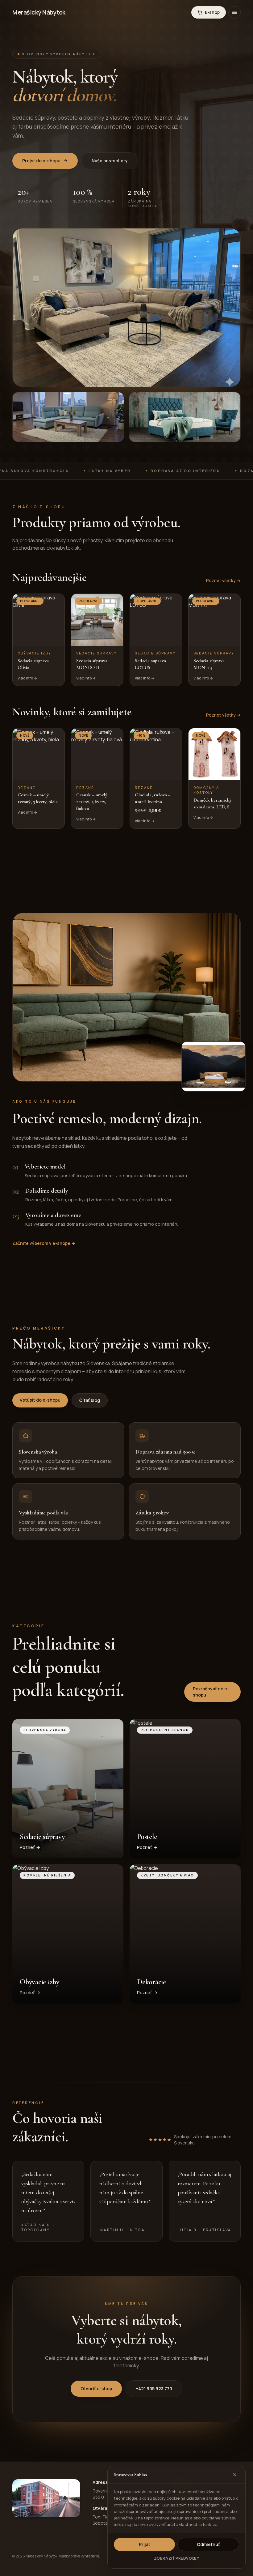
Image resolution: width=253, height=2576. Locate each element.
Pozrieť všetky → (223, 580)
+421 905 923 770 (154, 2389)
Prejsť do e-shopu (41, 161)
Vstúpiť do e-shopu (40, 1400)
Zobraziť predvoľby (177, 2558)
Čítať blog (90, 1400)
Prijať (145, 2544)
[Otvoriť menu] (234, 12)
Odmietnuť (208, 2544)
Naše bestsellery (110, 161)
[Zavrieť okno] (235, 2475)
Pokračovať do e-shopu (211, 1692)
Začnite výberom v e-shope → (44, 1243)
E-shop (212, 12)
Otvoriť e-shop (96, 2389)
